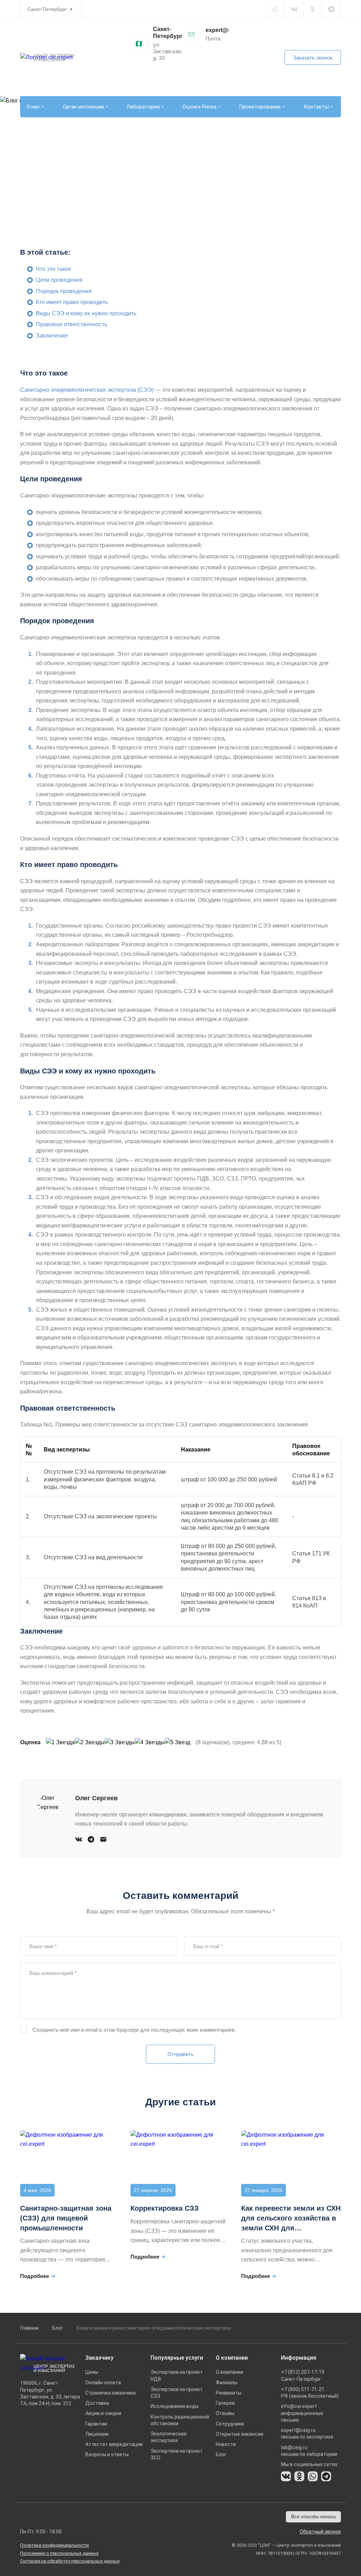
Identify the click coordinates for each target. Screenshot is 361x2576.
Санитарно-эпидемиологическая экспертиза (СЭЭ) (87, 390)
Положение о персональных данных (59, 2553)
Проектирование (260, 107)
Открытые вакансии (240, 2434)
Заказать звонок (313, 58)
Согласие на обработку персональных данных (70, 2561)
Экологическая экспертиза (169, 2437)
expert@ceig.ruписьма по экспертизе (307, 2433)
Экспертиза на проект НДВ (177, 2375)
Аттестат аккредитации (114, 2444)
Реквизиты (229, 2393)
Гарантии (96, 2424)
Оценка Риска (200, 107)
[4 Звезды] (150, 1743)
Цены (92, 2372)
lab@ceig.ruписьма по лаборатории (309, 2451)
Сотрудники (230, 2424)
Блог (58, 2328)
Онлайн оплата (103, 2383)
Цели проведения (59, 280)
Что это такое (54, 269)
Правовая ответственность (72, 324)
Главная (29, 2328)
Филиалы (227, 2383)
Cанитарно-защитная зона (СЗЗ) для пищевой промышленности (66, 2218)
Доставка (97, 2403)
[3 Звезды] (120, 1743)
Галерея (225, 2403)
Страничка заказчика (111, 2393)
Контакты (316, 107)
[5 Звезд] (178, 1743)
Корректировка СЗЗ (165, 2208)
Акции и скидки (103, 2413)
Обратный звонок (320, 2532)
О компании (230, 2372)
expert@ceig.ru (226, 30)
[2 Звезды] (90, 1743)
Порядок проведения (64, 291)
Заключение (52, 336)
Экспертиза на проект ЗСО (177, 2454)
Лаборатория (143, 107)
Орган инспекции (83, 107)
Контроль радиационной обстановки (180, 2420)
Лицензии (97, 2434)
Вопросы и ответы (107, 2454)
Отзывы (225, 2413)
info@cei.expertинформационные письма (302, 2413)
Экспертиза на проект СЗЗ (177, 2393)
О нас (33, 107)
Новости (226, 2444)
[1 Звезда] (60, 1743)
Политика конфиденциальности (54, 2545)
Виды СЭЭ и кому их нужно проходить (86, 313)
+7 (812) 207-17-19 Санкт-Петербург (303, 2375)
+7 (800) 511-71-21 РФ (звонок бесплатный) (310, 2393)
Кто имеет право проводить (72, 302)
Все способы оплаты (313, 2517)
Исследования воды (175, 2406)
